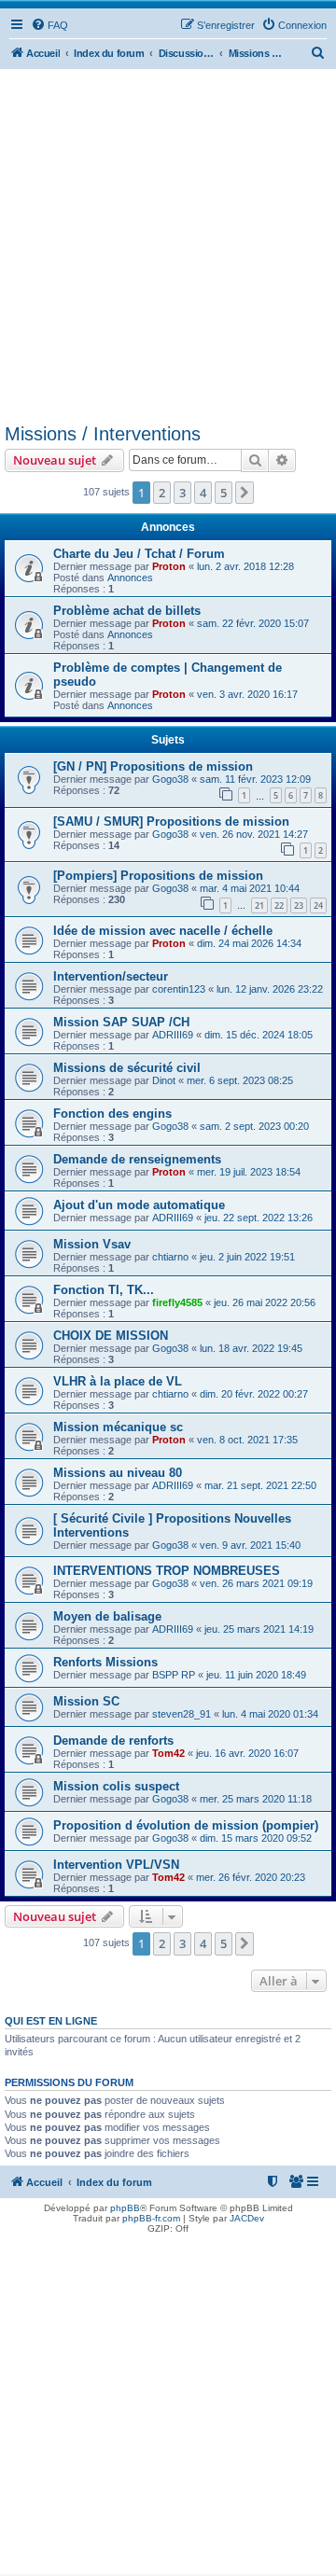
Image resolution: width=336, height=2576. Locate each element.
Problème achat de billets (127, 611)
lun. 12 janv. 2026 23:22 (270, 989)
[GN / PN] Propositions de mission (153, 766)
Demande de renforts (113, 1741)
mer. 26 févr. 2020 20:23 (251, 1877)
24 (318, 905)
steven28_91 (182, 1714)
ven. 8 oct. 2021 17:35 (247, 1440)
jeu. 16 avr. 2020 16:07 (247, 1753)
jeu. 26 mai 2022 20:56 (265, 1302)
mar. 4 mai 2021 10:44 (250, 888)
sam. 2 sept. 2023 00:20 (254, 1126)
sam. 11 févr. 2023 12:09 (255, 779)
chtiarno (170, 1257)
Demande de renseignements (137, 1159)
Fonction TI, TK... (104, 1290)
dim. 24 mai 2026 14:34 (249, 943)
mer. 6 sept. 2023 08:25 (240, 1080)
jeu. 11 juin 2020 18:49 (256, 1675)
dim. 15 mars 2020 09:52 (256, 1838)
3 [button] (182, 493)
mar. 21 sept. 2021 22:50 (260, 1485)
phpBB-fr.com (151, 2218)
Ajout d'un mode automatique (139, 1205)
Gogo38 (170, 779)
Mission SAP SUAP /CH (121, 1022)
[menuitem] (49, 25)
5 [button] (224, 493)
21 (259, 905)
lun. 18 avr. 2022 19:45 (251, 1348)
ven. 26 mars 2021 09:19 (256, 1583)
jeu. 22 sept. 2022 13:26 (259, 1218)
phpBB (125, 2208)
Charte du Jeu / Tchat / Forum (139, 554)
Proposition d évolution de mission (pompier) (186, 1825)
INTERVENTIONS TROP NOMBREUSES (167, 1571)
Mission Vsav (92, 1244)
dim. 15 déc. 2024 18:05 (259, 1035)
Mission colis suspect (116, 1786)
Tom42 (168, 1753)
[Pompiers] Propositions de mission (158, 876)
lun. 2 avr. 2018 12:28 (245, 566)
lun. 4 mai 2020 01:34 (270, 1714)
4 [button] (203, 493)
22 (279, 905)
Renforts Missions (105, 1662)
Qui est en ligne (51, 2021)
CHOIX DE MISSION (111, 1336)
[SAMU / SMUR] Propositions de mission (171, 822)
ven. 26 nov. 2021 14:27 (254, 834)
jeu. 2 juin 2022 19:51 (247, 1257)
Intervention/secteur (111, 976)
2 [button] (162, 493)
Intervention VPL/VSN (116, 1865)
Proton (169, 566)
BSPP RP (174, 1675)
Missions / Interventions (103, 434)
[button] (245, 493)
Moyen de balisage (107, 1616)
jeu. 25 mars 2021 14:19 (259, 1629)
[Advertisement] (168, 246)
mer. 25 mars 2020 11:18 (256, 1799)
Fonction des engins (112, 1114)
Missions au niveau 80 (118, 1473)
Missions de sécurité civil (127, 1068)
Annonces (130, 578)
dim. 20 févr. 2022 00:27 (254, 1394)
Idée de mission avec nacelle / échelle (163, 931)
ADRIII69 (173, 1035)
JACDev (247, 2218)
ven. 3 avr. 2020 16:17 (247, 694)
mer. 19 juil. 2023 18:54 (249, 1172)
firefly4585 (177, 1302)
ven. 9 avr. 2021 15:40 (250, 1545)
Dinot (164, 1080)
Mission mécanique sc (118, 1427)
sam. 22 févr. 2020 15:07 (253, 623)
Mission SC (86, 1701)
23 (299, 905)
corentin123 (179, 989)
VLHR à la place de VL (118, 1381)
